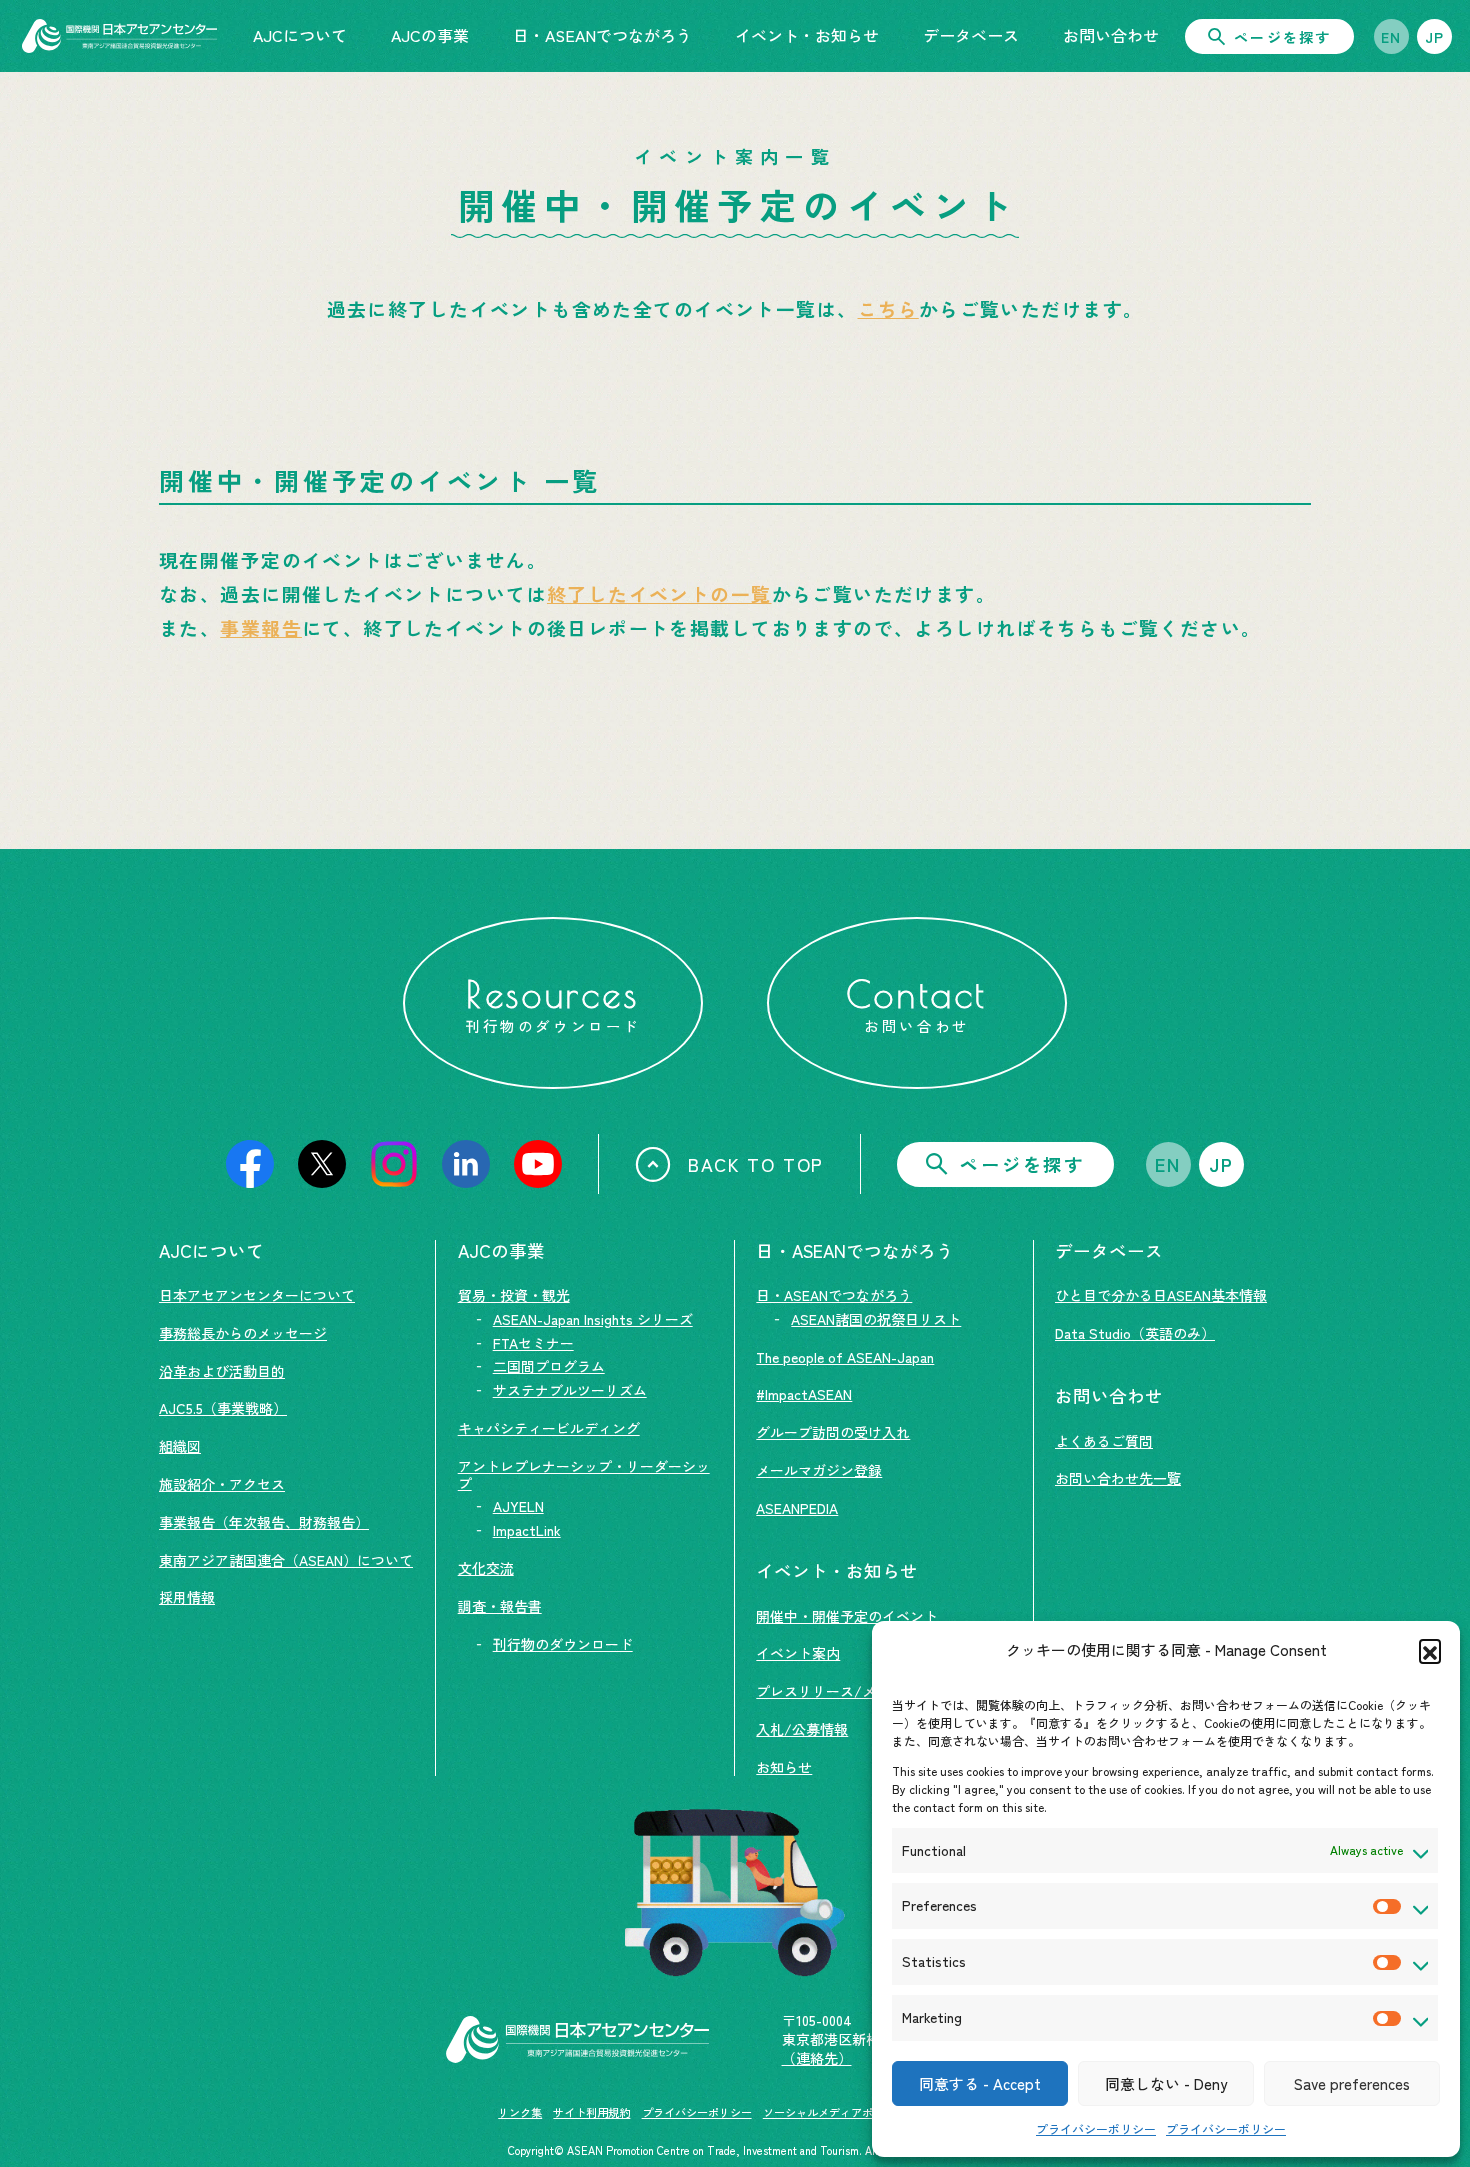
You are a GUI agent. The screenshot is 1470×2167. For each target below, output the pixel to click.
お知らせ (784, 1767)
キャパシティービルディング (549, 1428)
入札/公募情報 (802, 1729)
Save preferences (1352, 2083)
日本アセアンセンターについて (257, 1295)
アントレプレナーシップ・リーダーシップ (584, 1474)
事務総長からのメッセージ (243, 1333)
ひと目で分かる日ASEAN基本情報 (1161, 1295)
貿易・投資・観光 (514, 1295)
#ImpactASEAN (804, 1394)
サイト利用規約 (591, 2112)
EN (1391, 37)
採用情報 (187, 1597)
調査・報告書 (500, 1606)
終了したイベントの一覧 (659, 593)
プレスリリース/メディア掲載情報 (865, 1691)
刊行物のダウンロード (563, 1644)
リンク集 (520, 2112)
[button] (1430, 1650)
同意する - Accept (980, 2083)
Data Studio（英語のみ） (1135, 1333)
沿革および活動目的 (222, 1371)
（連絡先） (817, 2058)
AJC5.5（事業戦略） (223, 1408)
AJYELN (518, 1506)
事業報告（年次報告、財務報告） (264, 1522)
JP (1435, 37)
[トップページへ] (119, 36)
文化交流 (486, 1568)
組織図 (180, 1446)
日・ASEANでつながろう (834, 1295)
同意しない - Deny (1166, 2083)
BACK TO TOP (756, 1164)
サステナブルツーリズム (570, 1390)
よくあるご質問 (1104, 1441)
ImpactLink (527, 1530)
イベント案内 (798, 1653)
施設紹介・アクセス (222, 1484)
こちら (888, 308)
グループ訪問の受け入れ (833, 1432)
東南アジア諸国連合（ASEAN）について (286, 1560)
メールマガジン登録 (819, 1470)
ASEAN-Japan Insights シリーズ (593, 1319)
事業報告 (261, 627)
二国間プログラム (549, 1366)
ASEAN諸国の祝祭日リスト (876, 1319)
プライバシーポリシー (1096, 2128)
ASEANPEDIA (797, 1508)
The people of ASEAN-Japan (845, 1357)
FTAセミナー (533, 1343)
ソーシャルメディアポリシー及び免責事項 (867, 2112)
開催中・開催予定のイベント (847, 1616)
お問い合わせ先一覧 (1118, 1478)
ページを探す (1282, 37)
